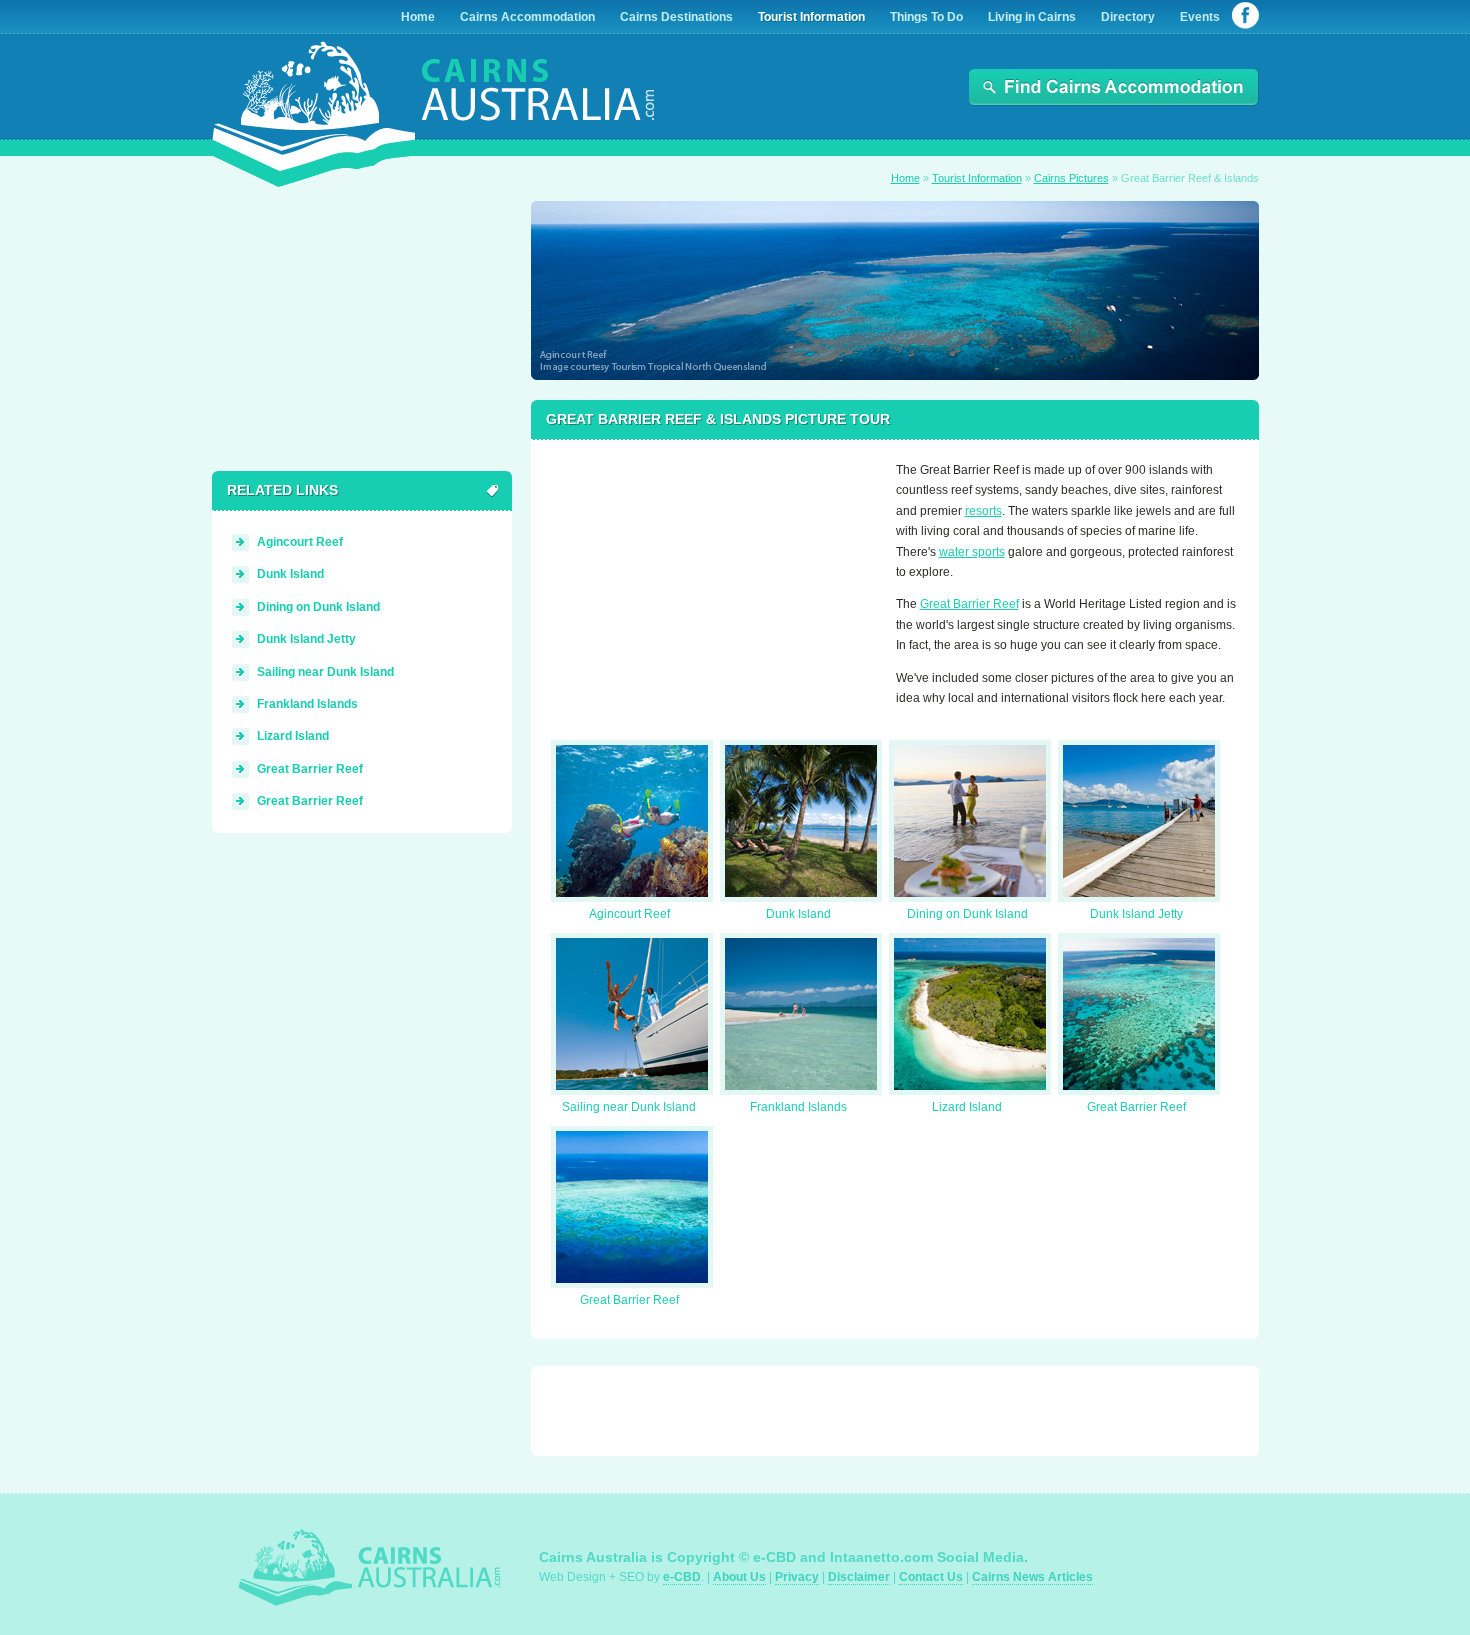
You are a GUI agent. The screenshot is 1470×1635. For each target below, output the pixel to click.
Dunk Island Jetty (1136, 914)
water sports (972, 552)
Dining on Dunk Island (967, 914)
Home (905, 178)
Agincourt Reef (629, 914)
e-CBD (682, 1577)
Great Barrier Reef (969, 604)
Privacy (797, 1577)
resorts (983, 511)
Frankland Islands (798, 1107)
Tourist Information (977, 178)
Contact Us (931, 1577)
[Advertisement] (706, 585)
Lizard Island (967, 1107)
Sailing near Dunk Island (629, 1107)
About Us (739, 1577)
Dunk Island (798, 914)
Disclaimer (859, 1577)
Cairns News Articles (1032, 1577)
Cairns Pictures (1071, 178)
